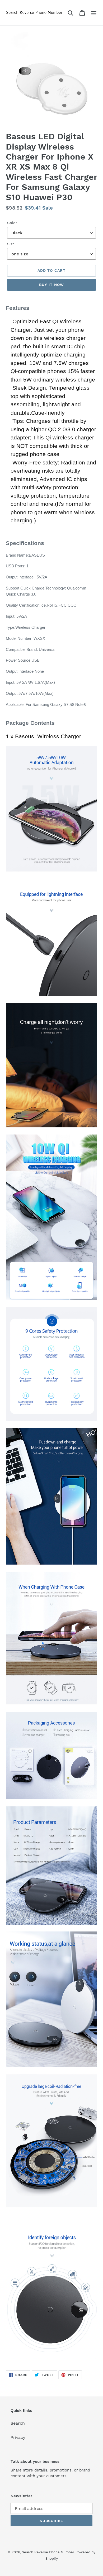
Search (18, 2423)
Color (12, 223)
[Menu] (94, 13)
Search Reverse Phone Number (48, 2552)
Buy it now (51, 285)
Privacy (18, 2437)
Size (11, 244)
